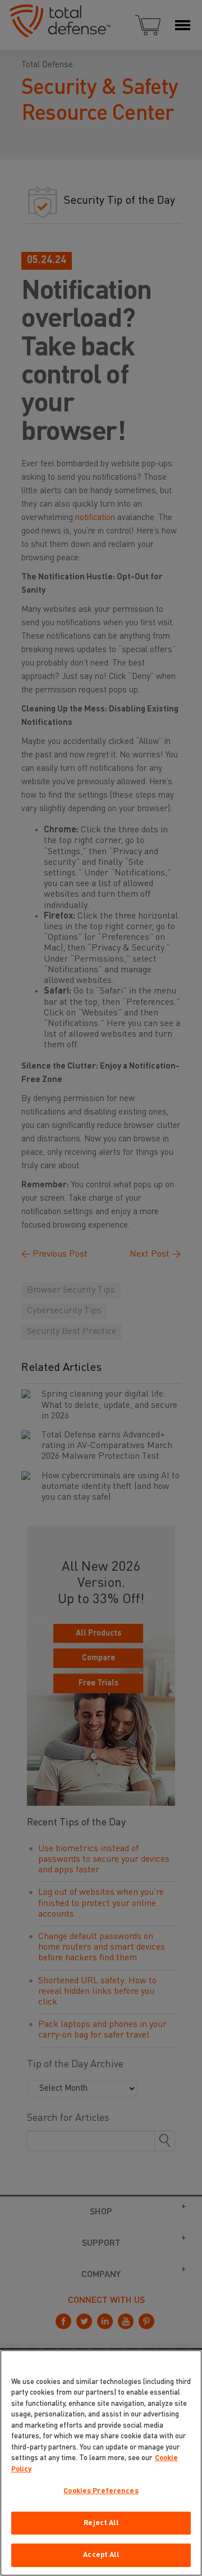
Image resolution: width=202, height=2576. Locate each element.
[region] (101, 2463)
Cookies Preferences (101, 2491)
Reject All (101, 2523)
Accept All (101, 2555)
